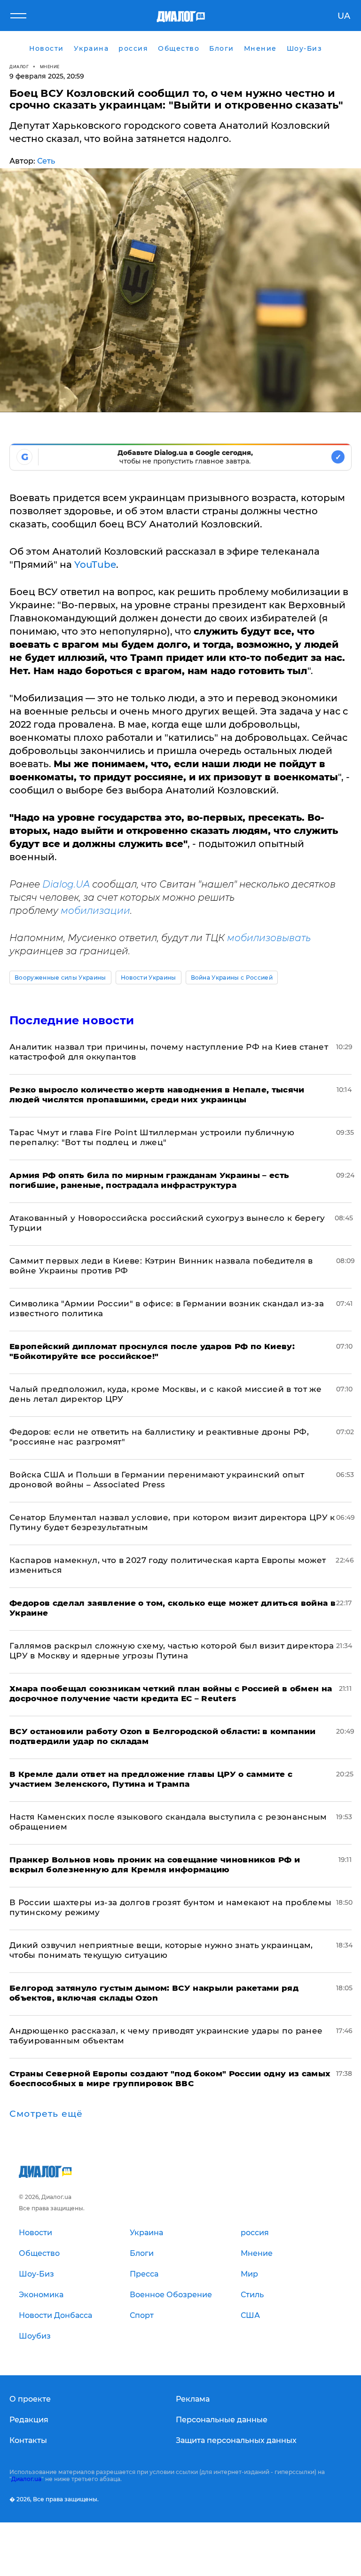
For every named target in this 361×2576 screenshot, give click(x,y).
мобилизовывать (269, 938)
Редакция (29, 2420)
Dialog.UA (66, 884)
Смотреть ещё (46, 2114)
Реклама (193, 2399)
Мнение (50, 67)
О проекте (30, 2399)
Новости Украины (149, 978)
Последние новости (72, 1020)
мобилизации (95, 911)
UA (344, 16)
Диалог (19, 67)
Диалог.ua (26, 2479)
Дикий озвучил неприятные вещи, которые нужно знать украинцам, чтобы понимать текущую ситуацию (161, 1950)
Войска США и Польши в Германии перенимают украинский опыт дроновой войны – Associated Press (157, 1480)
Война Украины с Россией (232, 978)
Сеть (46, 161)
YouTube (95, 565)
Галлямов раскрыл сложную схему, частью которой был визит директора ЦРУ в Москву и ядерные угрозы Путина (172, 1651)
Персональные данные (222, 2420)
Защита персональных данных (236, 2440)
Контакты (28, 2440)
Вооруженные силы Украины (60, 978)
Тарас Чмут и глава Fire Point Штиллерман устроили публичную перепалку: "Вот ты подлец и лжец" (152, 1137)
